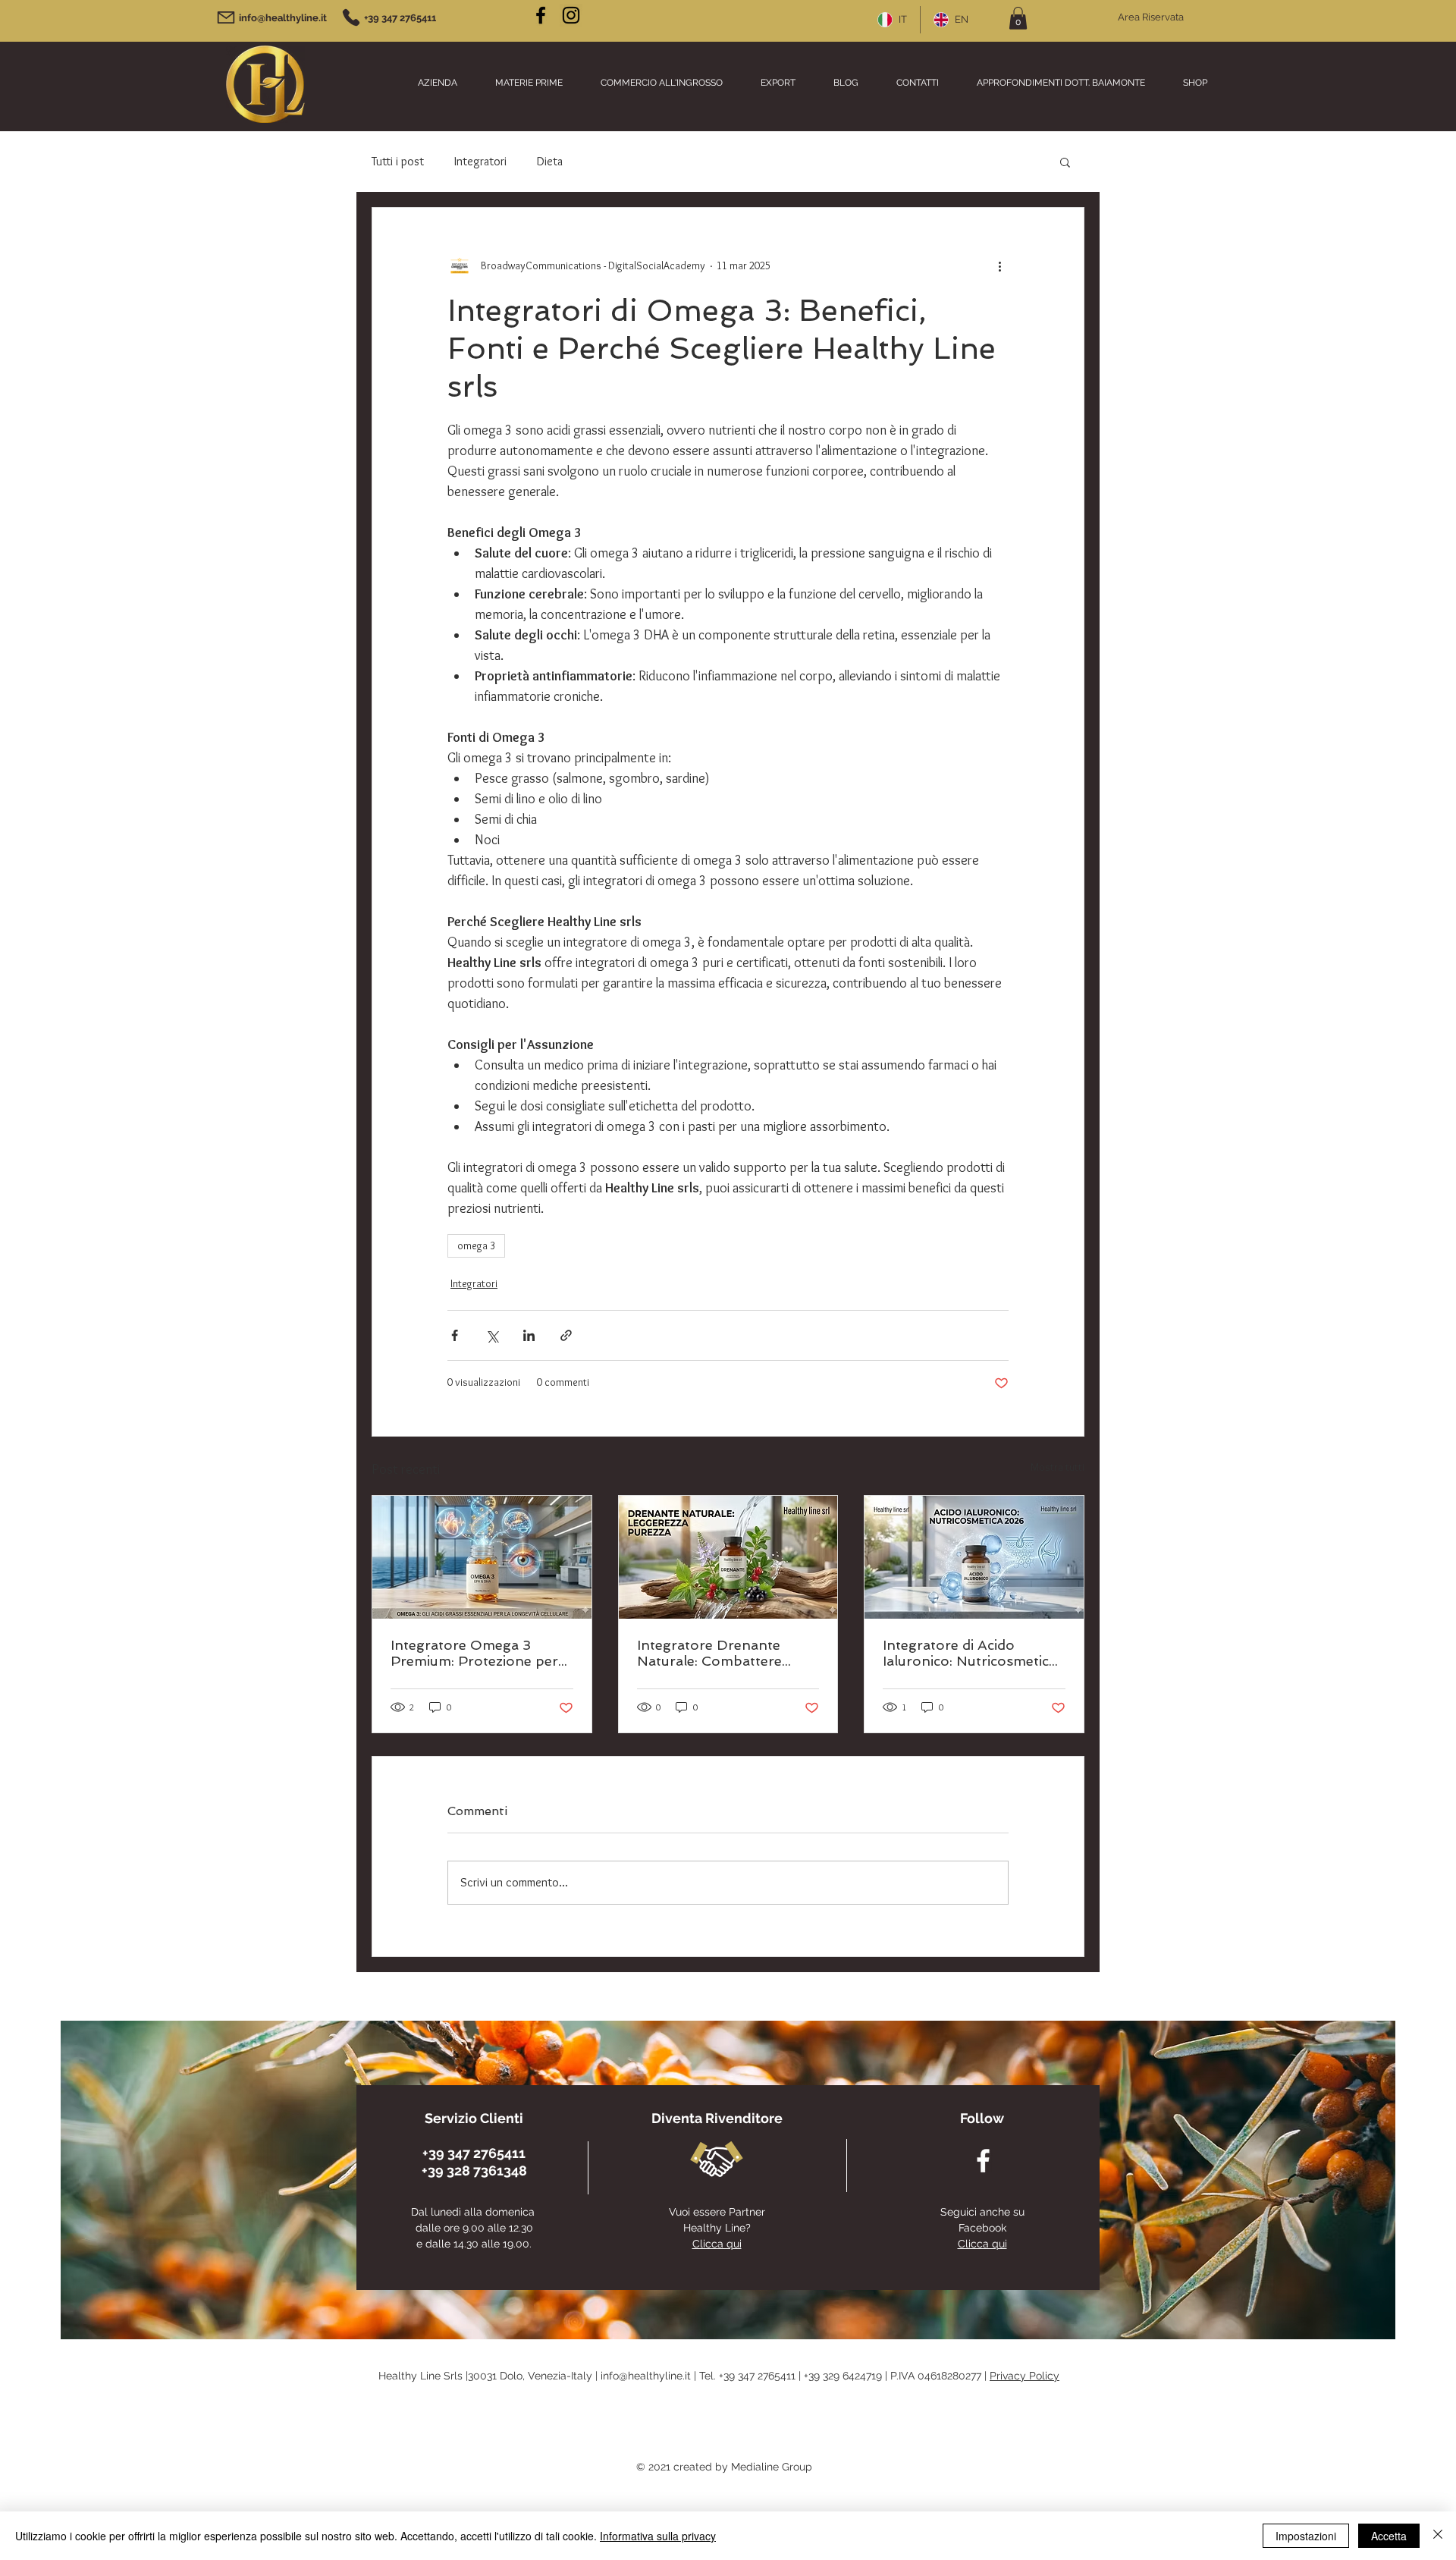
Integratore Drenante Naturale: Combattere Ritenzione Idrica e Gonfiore (709, 1653)
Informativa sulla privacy (658, 2536)
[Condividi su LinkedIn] (529, 1335)
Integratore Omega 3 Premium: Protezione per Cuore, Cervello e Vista (474, 1653)
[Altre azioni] (999, 265)
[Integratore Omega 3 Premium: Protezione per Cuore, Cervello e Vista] (482, 1557)
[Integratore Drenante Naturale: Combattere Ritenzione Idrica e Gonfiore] (728, 1557)
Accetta (1389, 2536)
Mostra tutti (1057, 1467)
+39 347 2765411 (757, 2376)
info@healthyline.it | (650, 2376)
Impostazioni (1306, 2536)
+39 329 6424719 (843, 2376)
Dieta (550, 161)
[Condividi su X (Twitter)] (492, 1335)
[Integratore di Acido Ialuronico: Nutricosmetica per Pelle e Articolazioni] (974, 1557)
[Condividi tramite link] (566, 1335)
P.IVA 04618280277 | (940, 2376)
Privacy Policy (1025, 2376)
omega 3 (476, 1245)
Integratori (480, 161)
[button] (1018, 18)
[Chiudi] (1438, 2536)
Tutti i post (398, 161)
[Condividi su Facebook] (455, 1335)
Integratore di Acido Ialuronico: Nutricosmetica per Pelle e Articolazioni (970, 1653)
